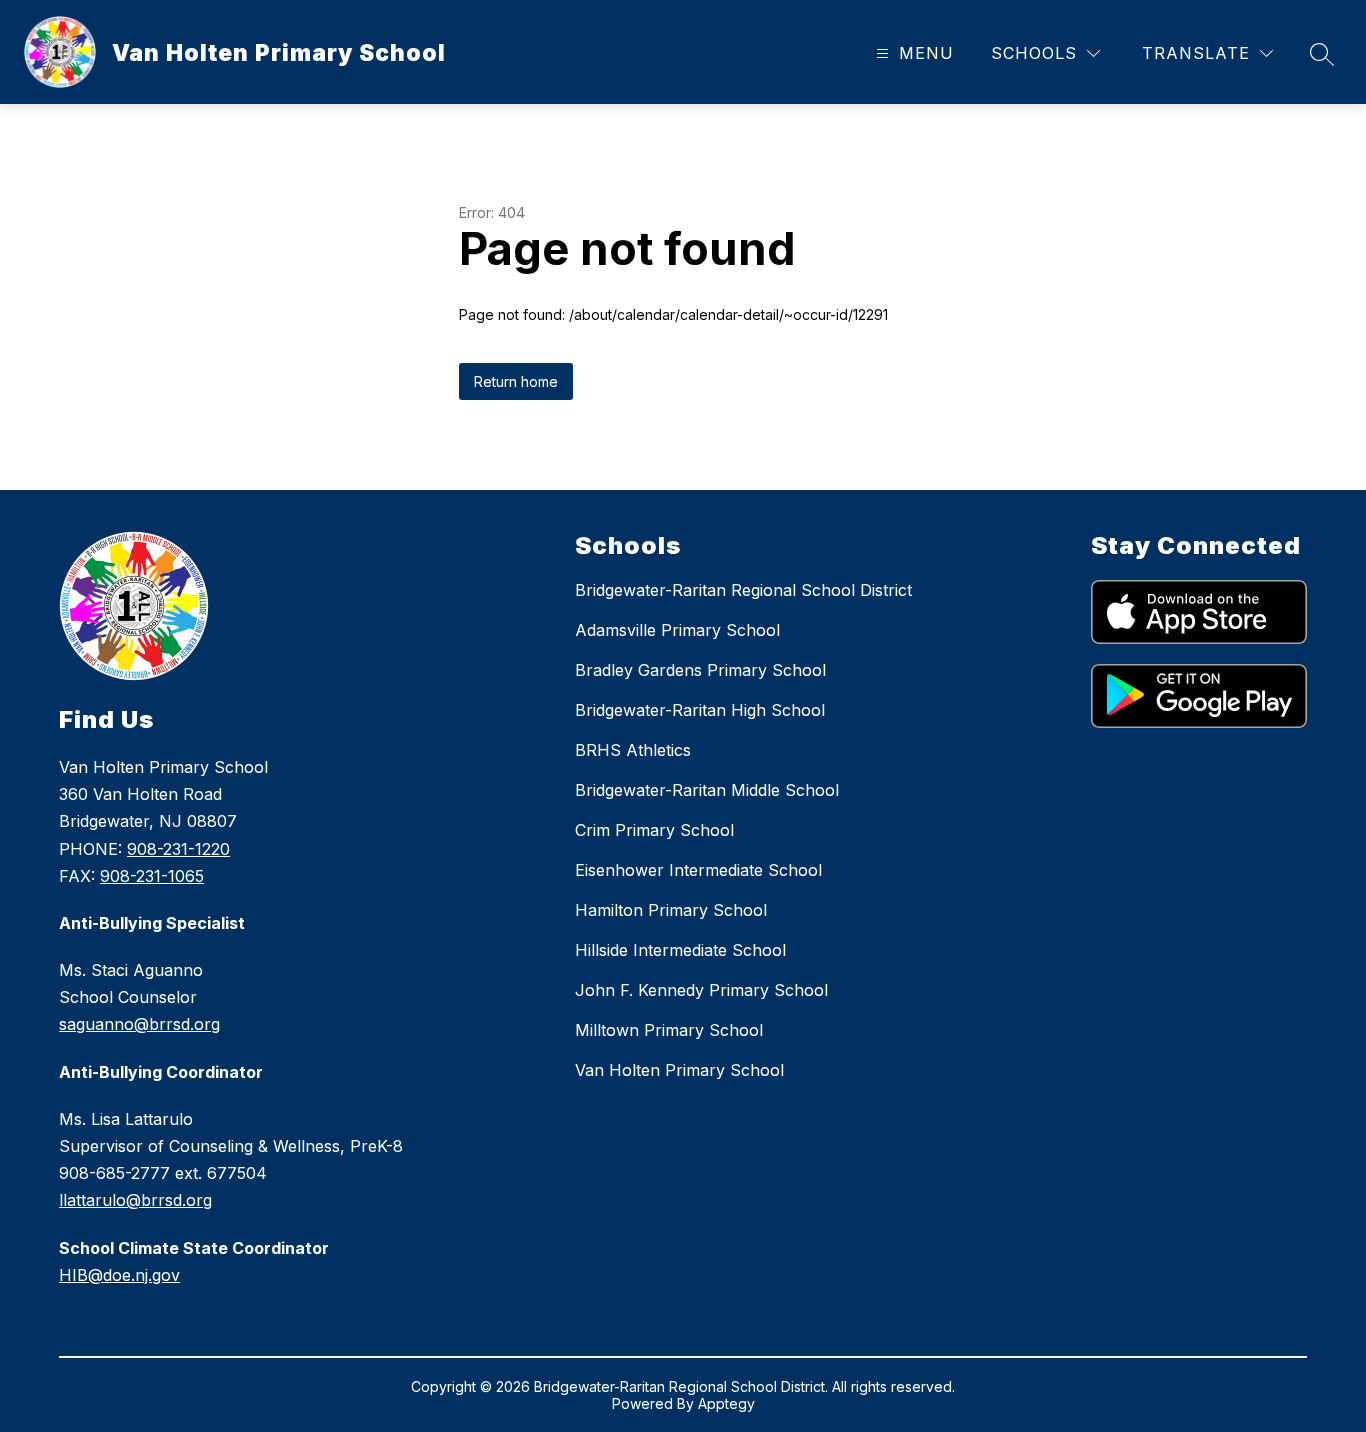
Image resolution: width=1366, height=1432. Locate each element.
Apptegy (726, 1403)
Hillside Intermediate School (680, 950)
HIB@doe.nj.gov (119, 1275)
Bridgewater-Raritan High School (700, 710)
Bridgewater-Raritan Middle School (707, 790)
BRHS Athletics (633, 750)
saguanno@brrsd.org (139, 1024)
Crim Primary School (654, 830)
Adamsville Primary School (677, 630)
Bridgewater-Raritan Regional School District (743, 590)
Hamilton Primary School (671, 910)
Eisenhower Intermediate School (698, 870)
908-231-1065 (152, 876)
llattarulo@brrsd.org (135, 1200)
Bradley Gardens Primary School (700, 670)
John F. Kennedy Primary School (701, 990)
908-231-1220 (178, 849)
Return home (516, 381)
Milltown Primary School (669, 1030)
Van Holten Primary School (679, 1070)
